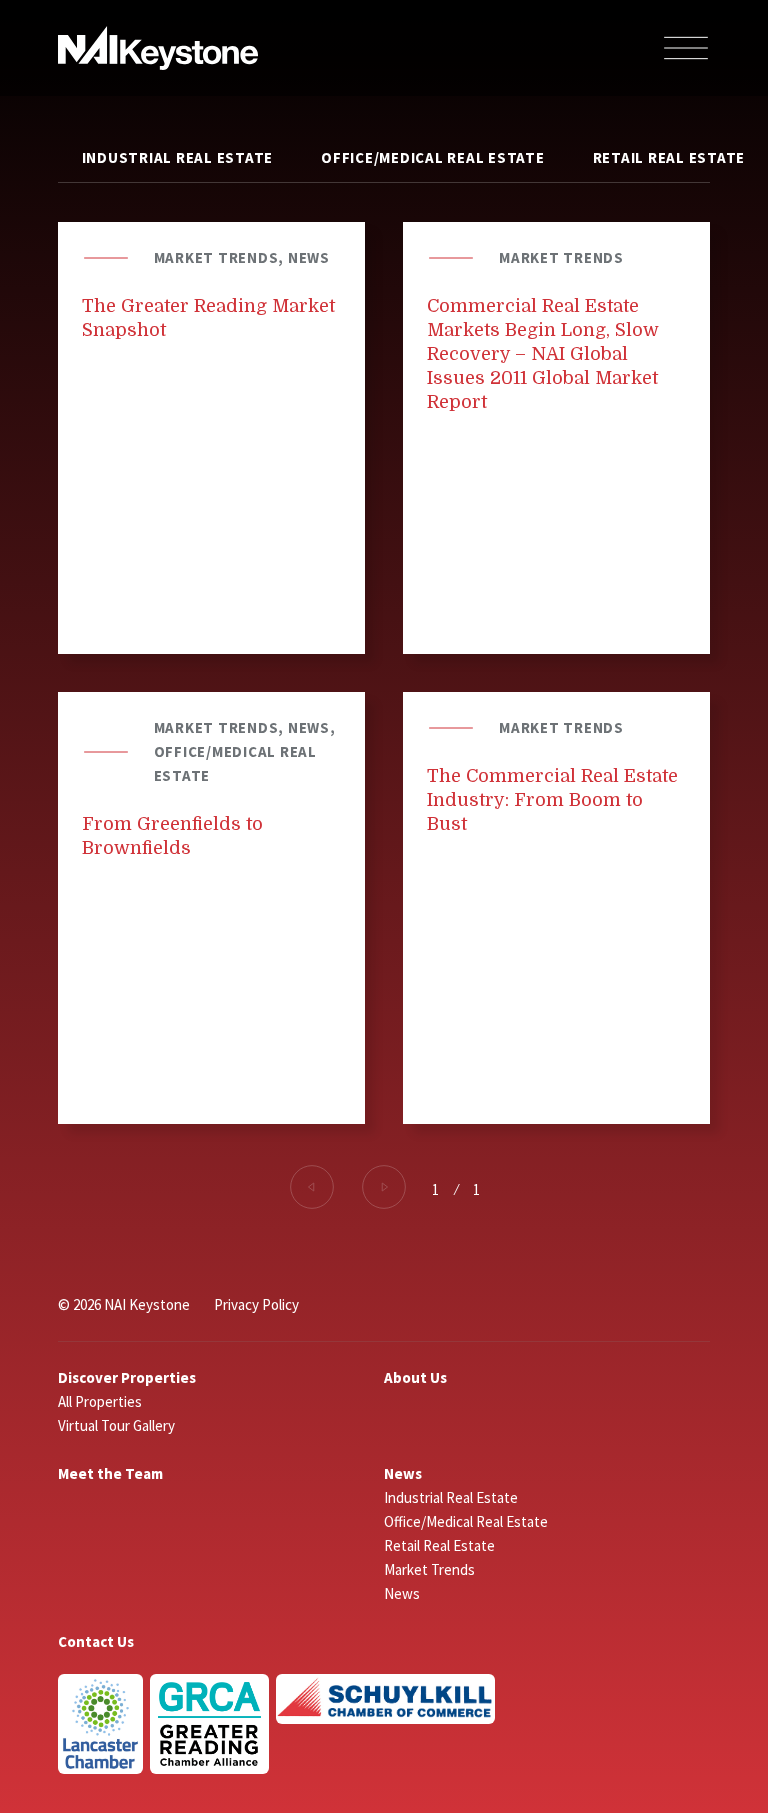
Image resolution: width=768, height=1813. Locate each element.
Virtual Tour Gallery (116, 1425)
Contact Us (96, 1641)
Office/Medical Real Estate (433, 157)
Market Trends (429, 1569)
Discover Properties (127, 1377)
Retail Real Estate (439, 1545)
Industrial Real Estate (178, 157)
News (403, 1473)
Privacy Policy (256, 1304)
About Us (415, 1377)
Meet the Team (110, 1473)
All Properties (100, 1401)
